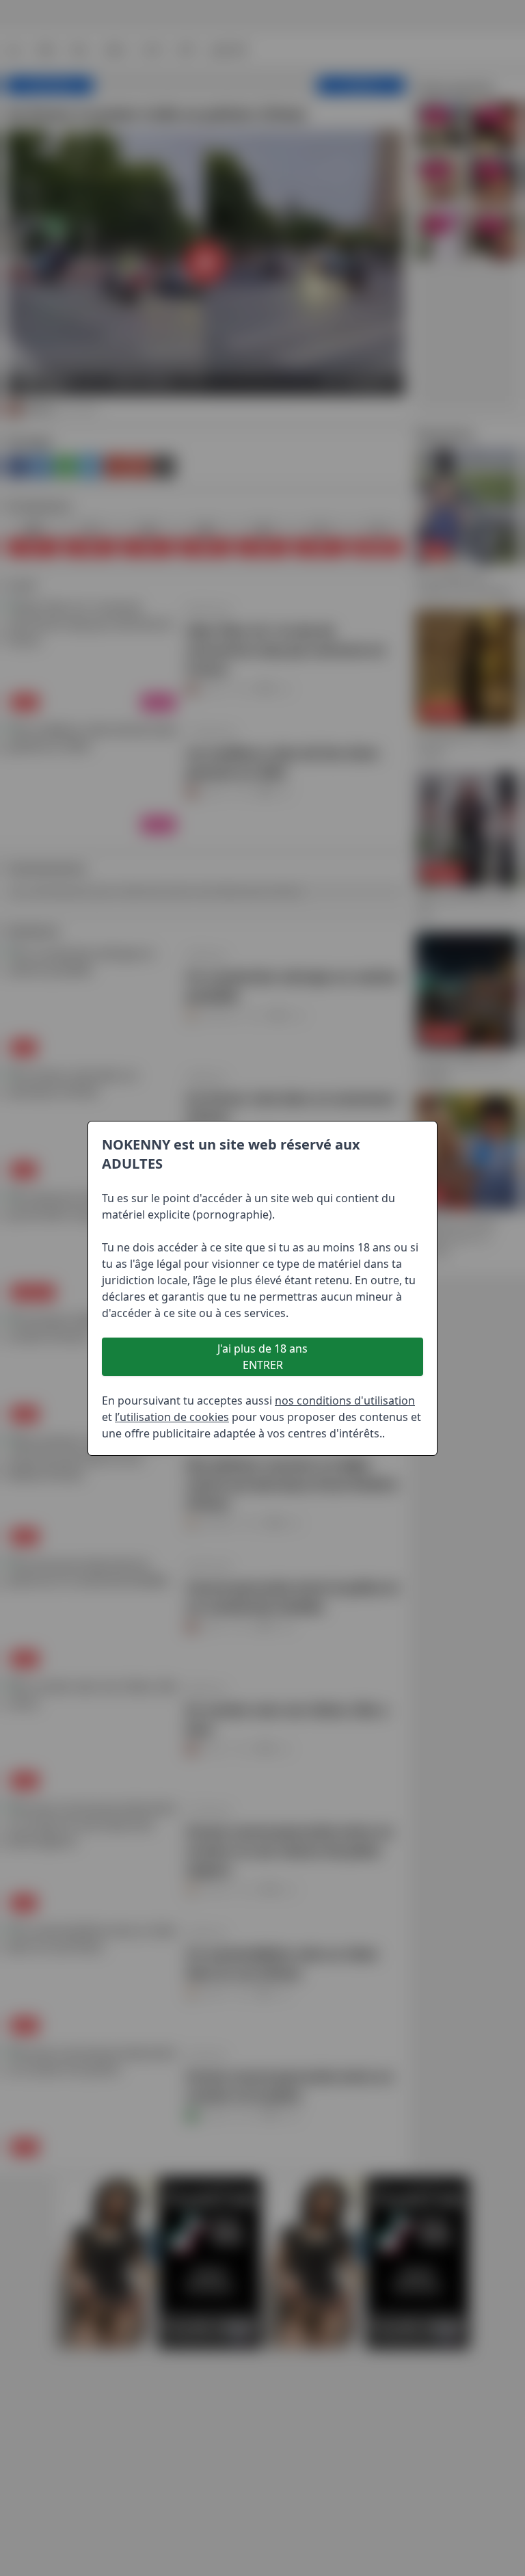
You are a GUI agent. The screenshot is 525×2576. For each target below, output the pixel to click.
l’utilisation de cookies (172, 1417)
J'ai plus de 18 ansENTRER (262, 1357)
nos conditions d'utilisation (345, 1400)
